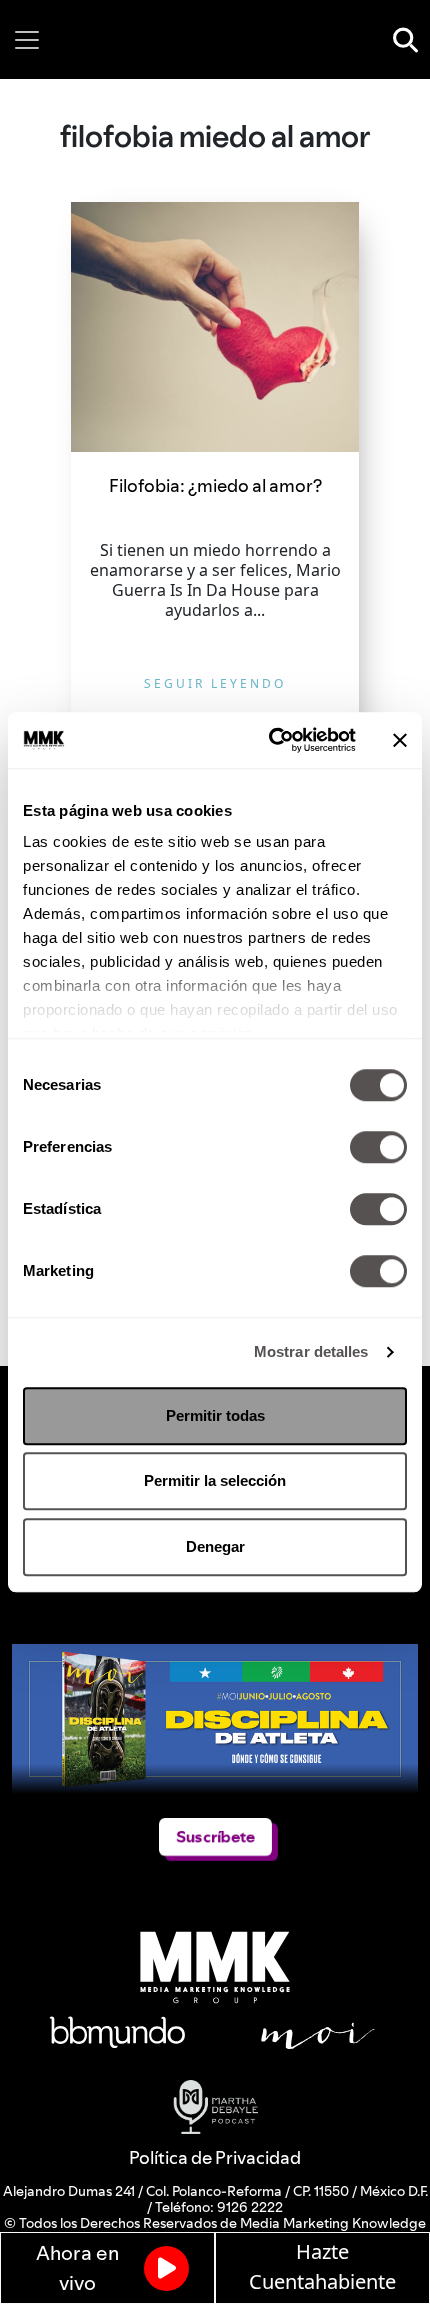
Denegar (215, 1546)
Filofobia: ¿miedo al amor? (215, 485)
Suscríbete (215, 1836)
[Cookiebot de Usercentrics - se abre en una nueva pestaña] (270, 740)
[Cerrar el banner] (400, 740)
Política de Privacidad (215, 2157)
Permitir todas (215, 1415)
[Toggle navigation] (27, 40)
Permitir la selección (215, 1480)
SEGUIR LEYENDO (215, 683)
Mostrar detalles (311, 1351)
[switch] (378, 1147)
